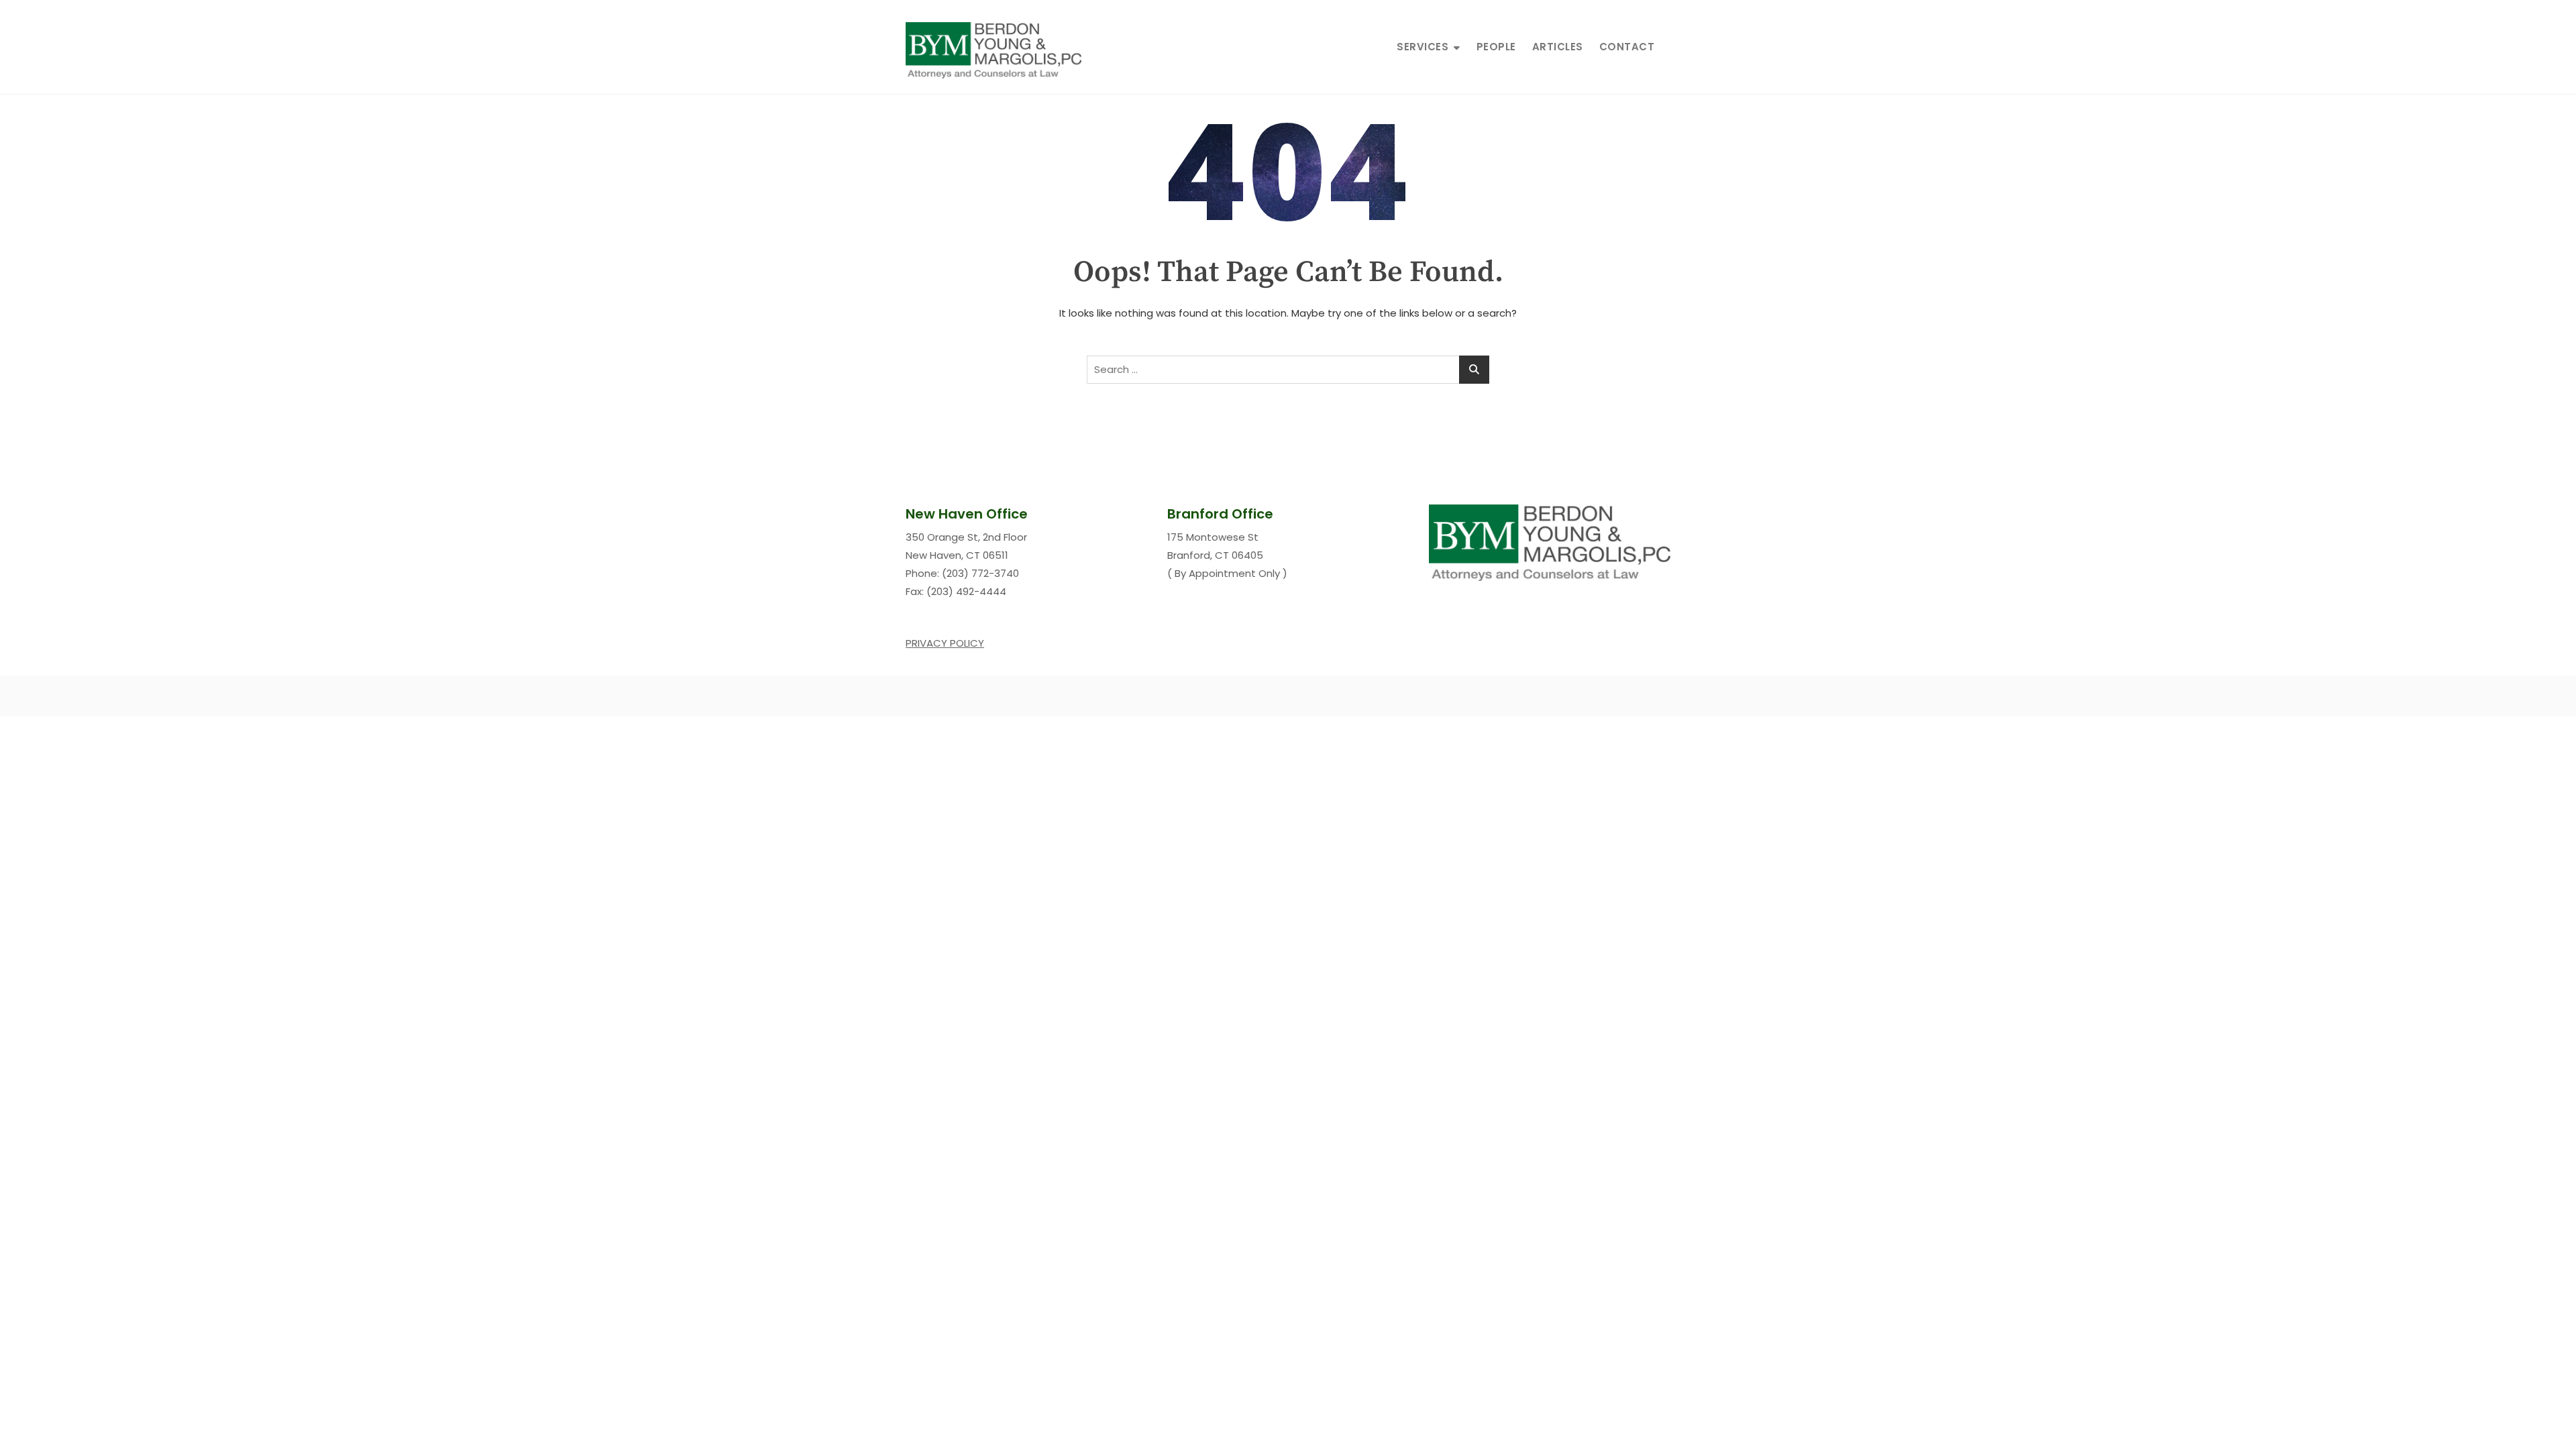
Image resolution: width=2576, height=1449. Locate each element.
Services (1423, 47)
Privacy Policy (945, 643)
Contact (1627, 47)
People (1496, 47)
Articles (1558, 47)
